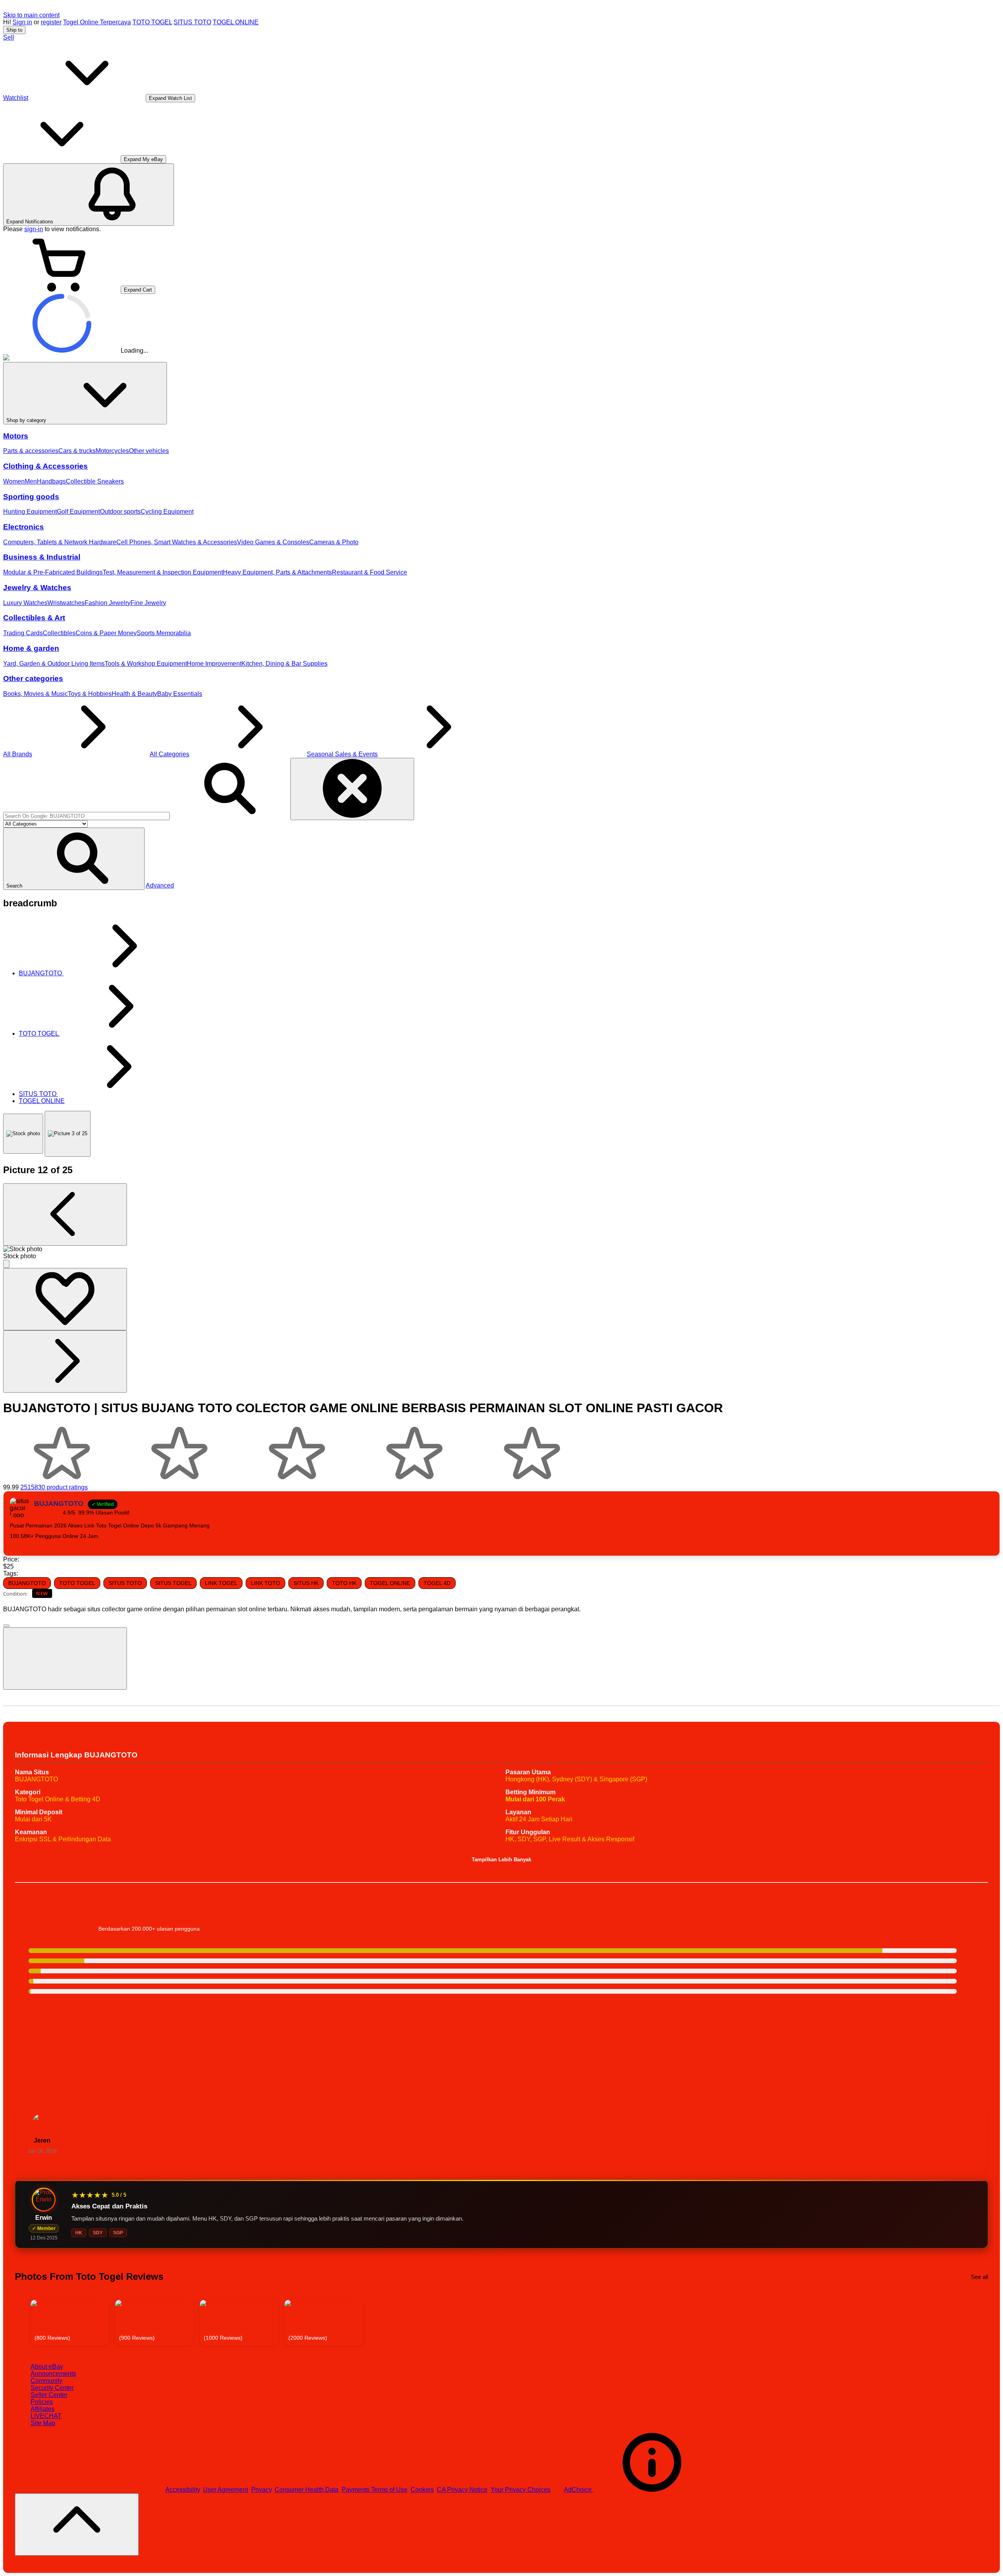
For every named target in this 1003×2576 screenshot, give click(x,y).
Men (31, 481)
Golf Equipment (78, 512)
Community (46, 2381)
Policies (42, 2402)
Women (14, 481)
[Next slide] (981, 2323)
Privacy (261, 2490)
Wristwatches (66, 603)
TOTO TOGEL (152, 22)
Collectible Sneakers (95, 481)
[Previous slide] (22, 2323)
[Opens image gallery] (6, 1264)
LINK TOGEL (221, 1583)
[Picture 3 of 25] (68, 1134)
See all (979, 2277)
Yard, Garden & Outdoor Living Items (54, 664)
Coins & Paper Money (106, 633)
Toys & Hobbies (90, 694)
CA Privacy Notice (462, 2490)
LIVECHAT (46, 2416)
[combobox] (86, 816)
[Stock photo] (23, 1134)
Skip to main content (31, 15)
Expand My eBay (143, 159)
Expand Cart (138, 290)
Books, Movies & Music (35, 694)
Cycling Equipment (167, 512)
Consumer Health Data (307, 2490)
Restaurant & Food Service (369, 572)
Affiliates (43, 2409)
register (51, 22)
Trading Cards (23, 633)
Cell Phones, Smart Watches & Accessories (177, 542)
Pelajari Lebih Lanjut (959, 1904)
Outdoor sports (120, 512)
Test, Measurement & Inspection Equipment (163, 572)
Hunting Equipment (30, 512)
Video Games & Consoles (273, 542)
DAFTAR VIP (27, 1546)
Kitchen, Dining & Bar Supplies (284, 664)
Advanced (160, 885)
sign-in (34, 229)
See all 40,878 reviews (956, 2085)
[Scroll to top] (77, 2524)
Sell (9, 37)
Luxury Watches (25, 603)
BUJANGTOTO (27, 1583)
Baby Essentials (180, 694)
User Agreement (225, 2490)
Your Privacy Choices (521, 2490)
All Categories (169, 754)
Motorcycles (112, 451)
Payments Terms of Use (375, 2490)
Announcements (53, 2374)
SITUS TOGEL (173, 1583)
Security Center (52, 2388)
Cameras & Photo (334, 542)
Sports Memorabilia (164, 633)
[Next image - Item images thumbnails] (65, 1361)
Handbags (51, 481)
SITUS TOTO (192, 22)
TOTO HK (344, 1583)
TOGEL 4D (437, 1583)
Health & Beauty (134, 694)
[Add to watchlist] (65, 1299)
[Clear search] (352, 789)
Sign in (22, 22)
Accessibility (183, 2490)
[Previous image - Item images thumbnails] (65, 1215)
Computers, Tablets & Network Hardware (60, 542)
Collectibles (59, 633)
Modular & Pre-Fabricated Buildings (53, 572)
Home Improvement (214, 664)
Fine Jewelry (148, 603)
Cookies (422, 2490)
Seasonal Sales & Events (342, 754)
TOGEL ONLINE (236, 22)
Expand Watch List (170, 98)
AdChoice (578, 2490)
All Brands (18, 754)
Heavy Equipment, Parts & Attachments (277, 572)
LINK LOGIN (60, 1546)
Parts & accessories (31, 451)
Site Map (43, 2423)
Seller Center (49, 2395)
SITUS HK (306, 1583)
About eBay (47, 2367)
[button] (74, 859)
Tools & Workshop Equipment (146, 664)
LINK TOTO (265, 1583)
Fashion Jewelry (108, 603)
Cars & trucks (77, 451)
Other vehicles (149, 451)
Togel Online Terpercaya (97, 22)
